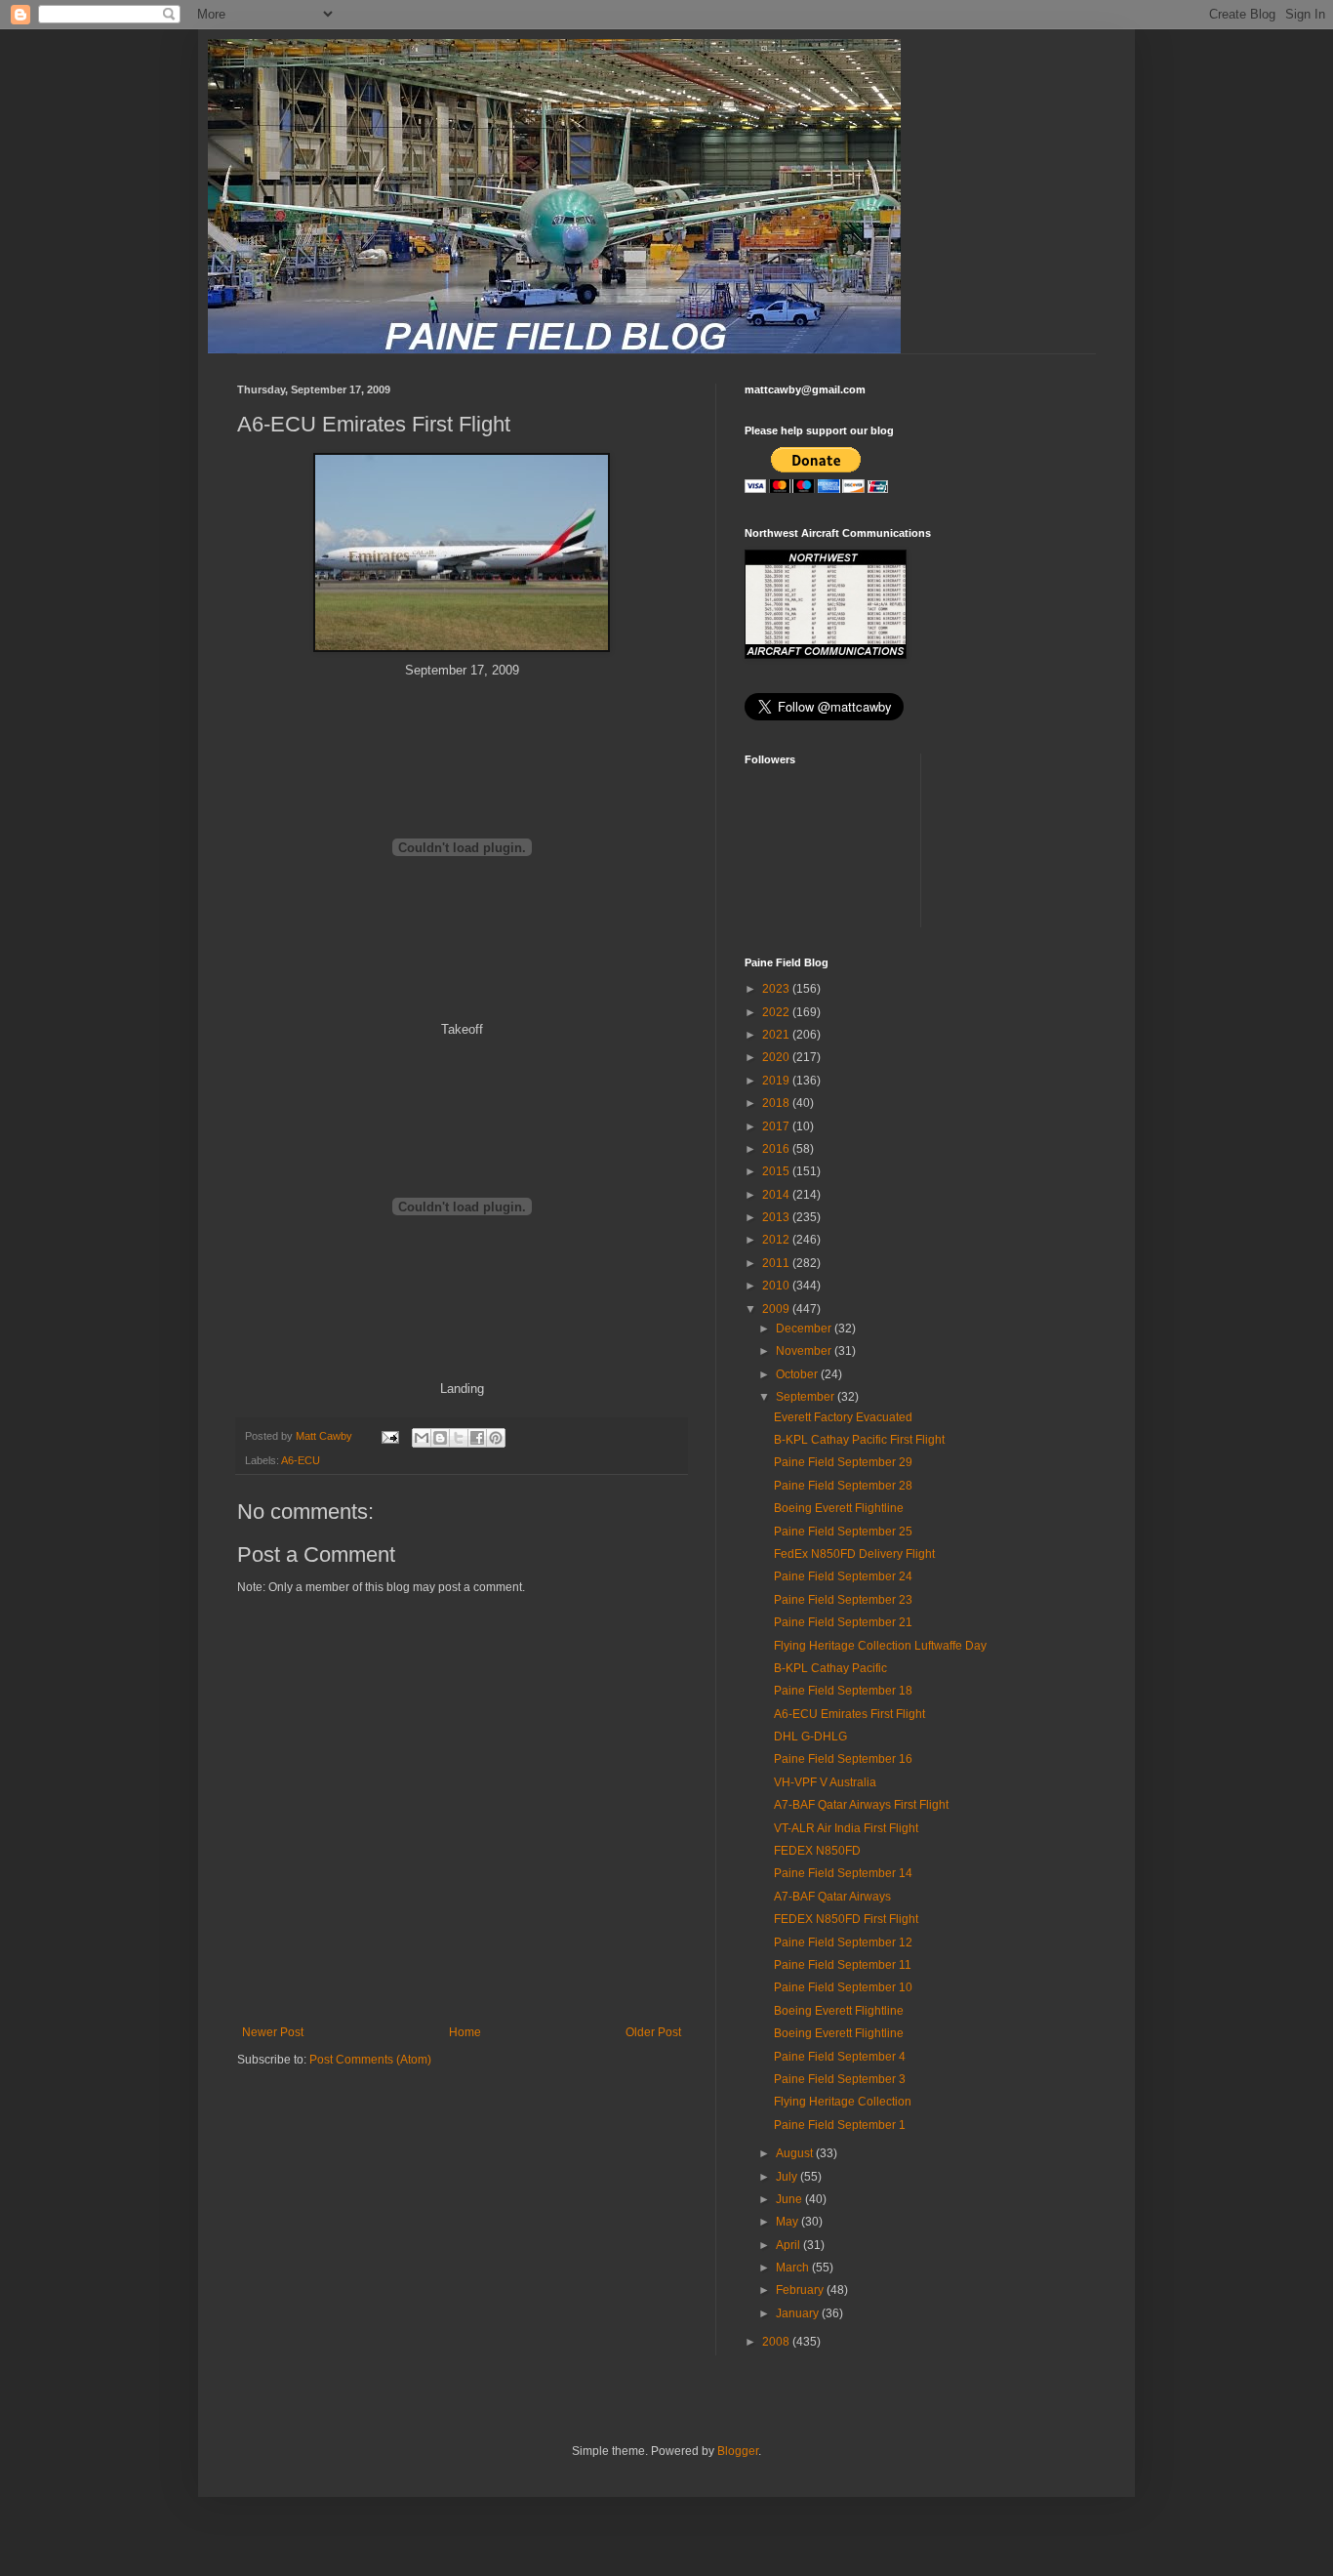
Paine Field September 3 (840, 2079)
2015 (777, 1171)
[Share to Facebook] (477, 1438)
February (801, 2290)
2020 (777, 1057)
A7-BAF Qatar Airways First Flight (861, 1805)
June (790, 2199)
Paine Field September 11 (843, 1965)
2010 (777, 1286)
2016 (777, 1149)
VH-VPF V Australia (825, 1782)
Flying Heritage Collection (843, 2102)
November (805, 1351)
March (794, 2268)
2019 (777, 1081)
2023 (777, 989)
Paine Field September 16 (843, 1759)
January (799, 2313)
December (805, 1329)
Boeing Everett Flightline (839, 1508)
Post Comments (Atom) (370, 2060)
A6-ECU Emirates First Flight (849, 1714)
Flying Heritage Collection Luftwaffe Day (880, 1646)
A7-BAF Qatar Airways (832, 1897)
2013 (777, 1217)
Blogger (738, 2451)
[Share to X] (459, 1438)
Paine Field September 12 (843, 1942)
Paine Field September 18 (843, 1691)
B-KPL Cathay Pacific (830, 1668)
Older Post (653, 2032)
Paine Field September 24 (843, 1576)
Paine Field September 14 (843, 1873)
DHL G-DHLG (810, 1737)
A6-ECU (301, 1460)
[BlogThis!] (440, 1438)
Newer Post (273, 2032)
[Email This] (422, 1438)
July (788, 2177)
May (788, 2222)
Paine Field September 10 (843, 1987)
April (789, 2245)
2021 (777, 1035)
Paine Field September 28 (843, 1486)
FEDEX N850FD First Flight (846, 1919)
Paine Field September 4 (840, 2057)
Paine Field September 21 (843, 1622)
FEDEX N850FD (817, 1851)
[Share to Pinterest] (496, 1438)
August (796, 2153)
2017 (777, 1126)
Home (465, 2032)
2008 (777, 2342)
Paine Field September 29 (843, 1462)
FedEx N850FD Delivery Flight (854, 1554)
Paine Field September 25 (843, 1532)
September (807, 1397)
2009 (777, 1309)
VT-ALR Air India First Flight (846, 1828)
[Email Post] (389, 1436)
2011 (777, 1263)
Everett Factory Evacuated (843, 1417)
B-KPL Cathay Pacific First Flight (859, 1440)
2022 (777, 1012)
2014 (777, 1195)
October (798, 1374)
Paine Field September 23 (843, 1600)
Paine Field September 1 (840, 2125)
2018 (777, 1103)
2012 (777, 1240)
